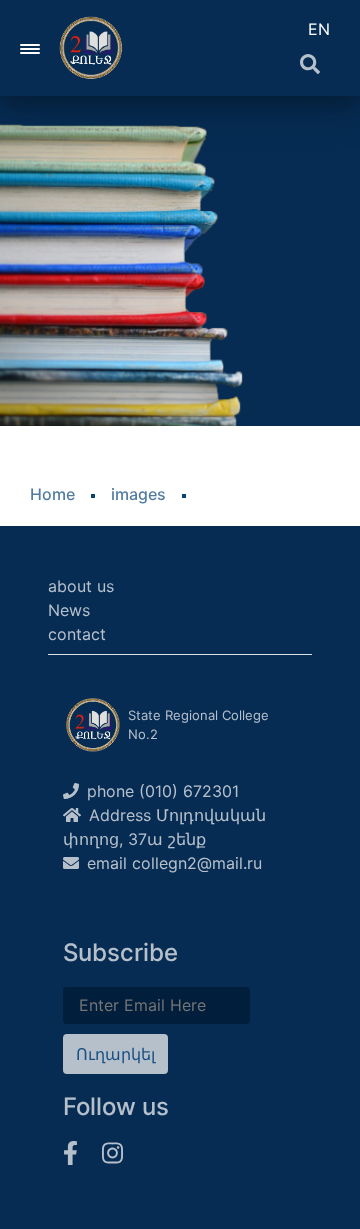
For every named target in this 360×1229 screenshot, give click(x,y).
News (69, 610)
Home (52, 494)
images (138, 494)
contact (77, 634)
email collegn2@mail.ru (174, 863)
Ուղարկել (115, 1054)
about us (81, 586)
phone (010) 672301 (163, 791)
